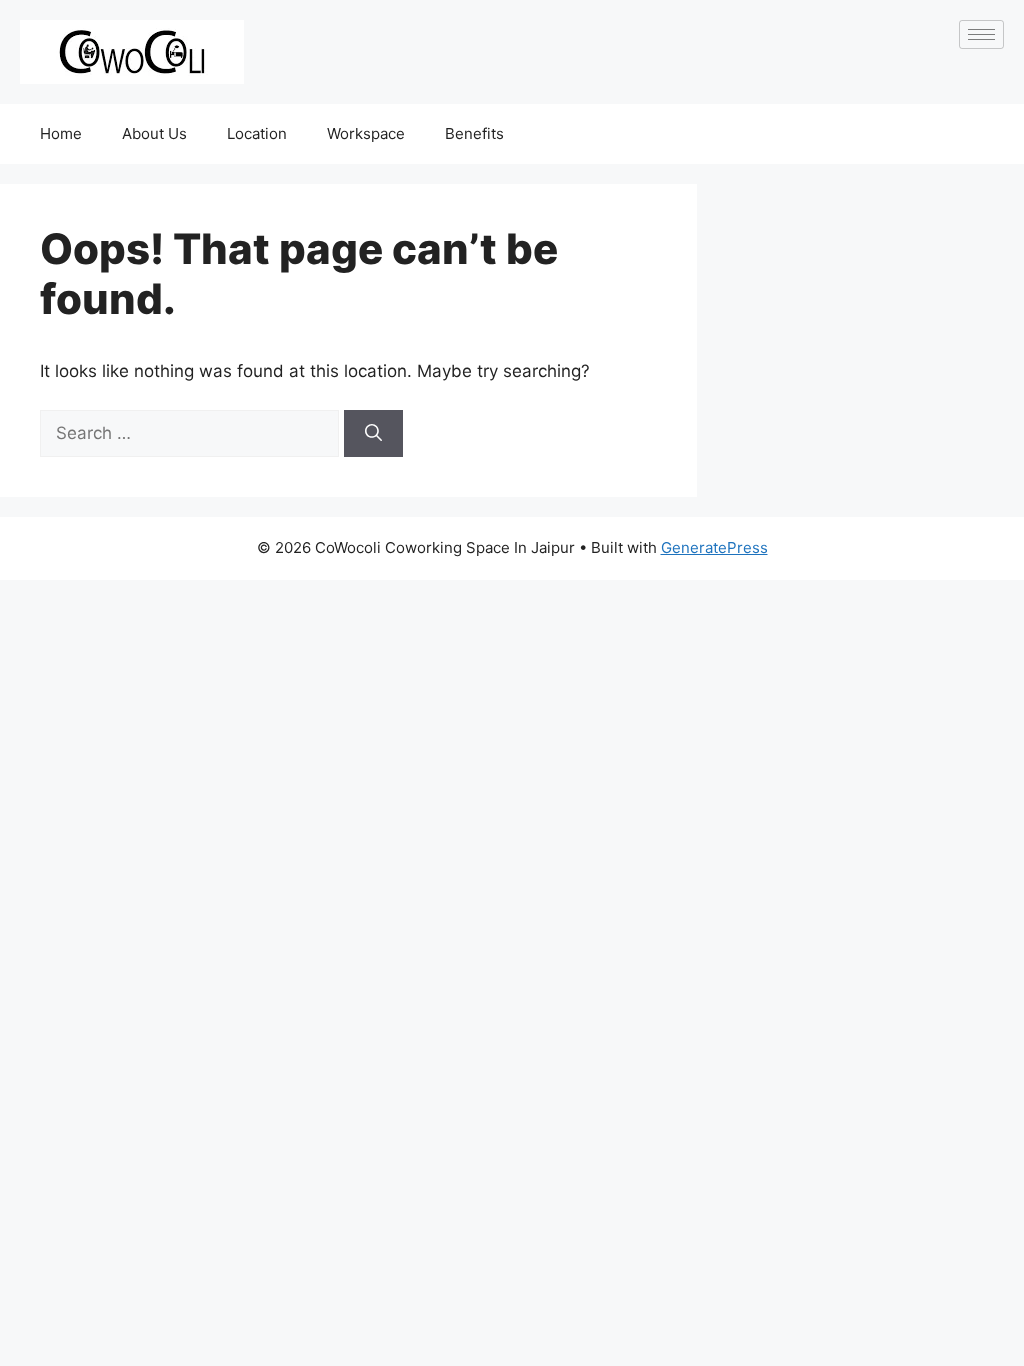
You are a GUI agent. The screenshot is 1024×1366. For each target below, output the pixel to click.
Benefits (474, 133)
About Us (154, 133)
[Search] (373, 434)
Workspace (366, 133)
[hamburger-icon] (981, 34)
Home (61, 133)
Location (257, 133)
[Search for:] (192, 433)
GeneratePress (714, 547)
